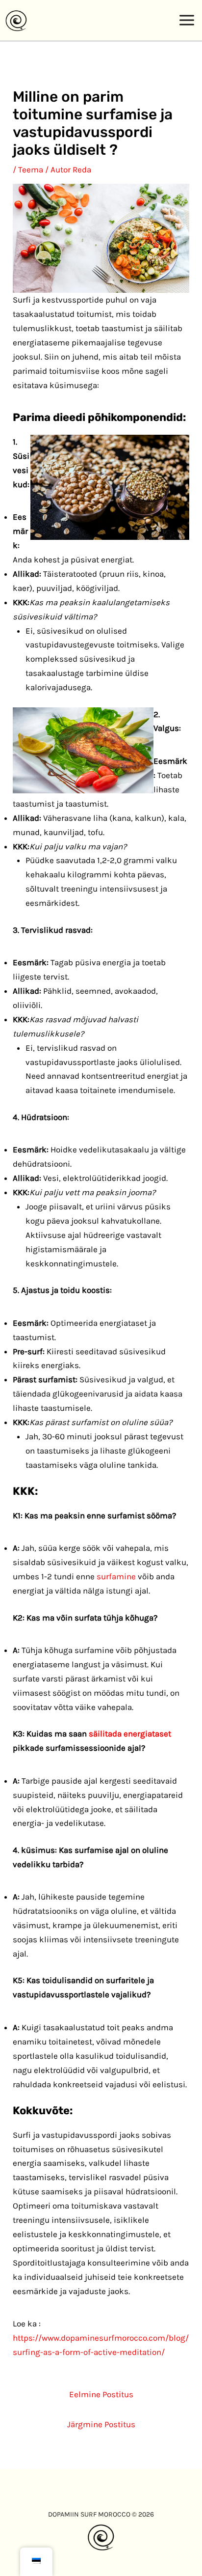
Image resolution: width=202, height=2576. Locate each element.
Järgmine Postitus (101, 2424)
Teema (31, 169)
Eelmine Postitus (101, 2394)
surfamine (116, 1576)
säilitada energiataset (130, 1734)
